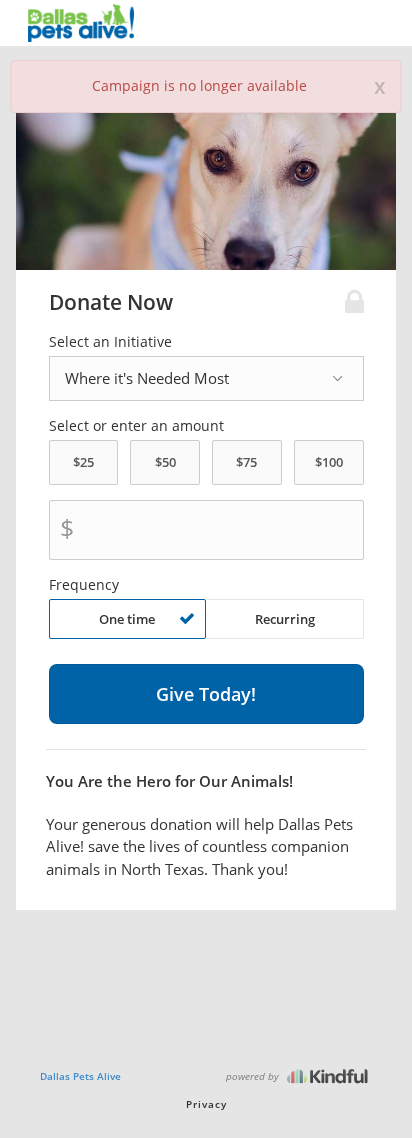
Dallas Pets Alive (80, 1076)
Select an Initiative (110, 342)
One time (127, 619)
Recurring (285, 619)
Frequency (84, 585)
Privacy (206, 1104)
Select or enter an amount (136, 426)
